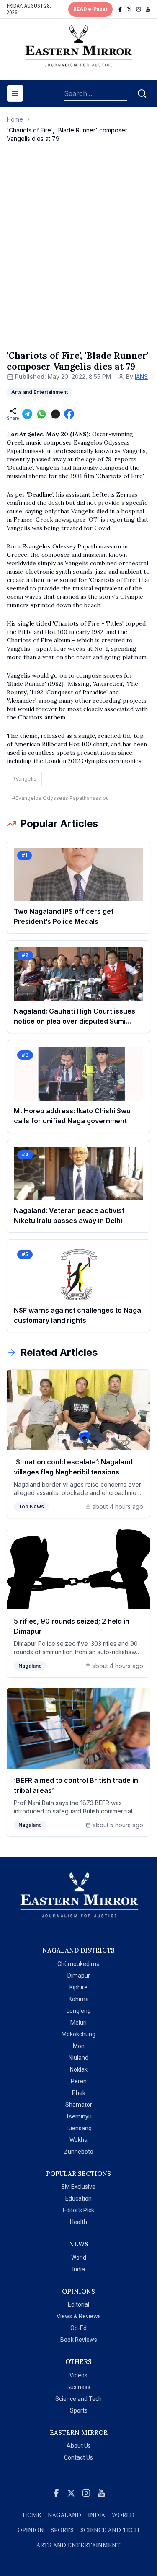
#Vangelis (24, 779)
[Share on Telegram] (27, 414)
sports (62, 2530)
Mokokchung (78, 2034)
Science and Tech (78, 2399)
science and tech (110, 2530)
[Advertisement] (78, 255)
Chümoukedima (78, 1964)
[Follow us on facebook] (120, 9)
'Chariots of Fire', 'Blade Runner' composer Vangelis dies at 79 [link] (67, 134)
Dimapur (79, 1976)
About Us (79, 2446)
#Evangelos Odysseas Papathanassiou (60, 798)
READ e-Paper (90, 9)
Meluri (78, 2023)
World (79, 2258)
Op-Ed (78, 2328)
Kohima (79, 1999)
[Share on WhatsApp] (41, 414)
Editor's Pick (78, 2210)
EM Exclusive (78, 2187)
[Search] (142, 93)
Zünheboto (79, 2152)
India (79, 2269)
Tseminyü (79, 2116)
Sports (79, 2410)
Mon (79, 2046)
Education (78, 2198)
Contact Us (78, 2457)
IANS (141, 376)
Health (78, 2222)
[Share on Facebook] (69, 414)
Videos (78, 2375)
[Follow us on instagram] (139, 9)
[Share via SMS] (56, 414)
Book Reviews (79, 2340)
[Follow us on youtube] (148, 9)
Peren (79, 2081)
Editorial (78, 2304)
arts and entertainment (78, 2545)
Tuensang (78, 2128)
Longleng (79, 2011)
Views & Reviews (79, 2316)
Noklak (79, 2069)
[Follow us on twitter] (129, 9)
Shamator (79, 2105)
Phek (79, 2093)
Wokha (78, 2140)
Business (78, 2387)
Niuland (78, 2058)
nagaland (64, 2515)
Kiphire (78, 1987)
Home (15, 119)
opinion (31, 2530)
